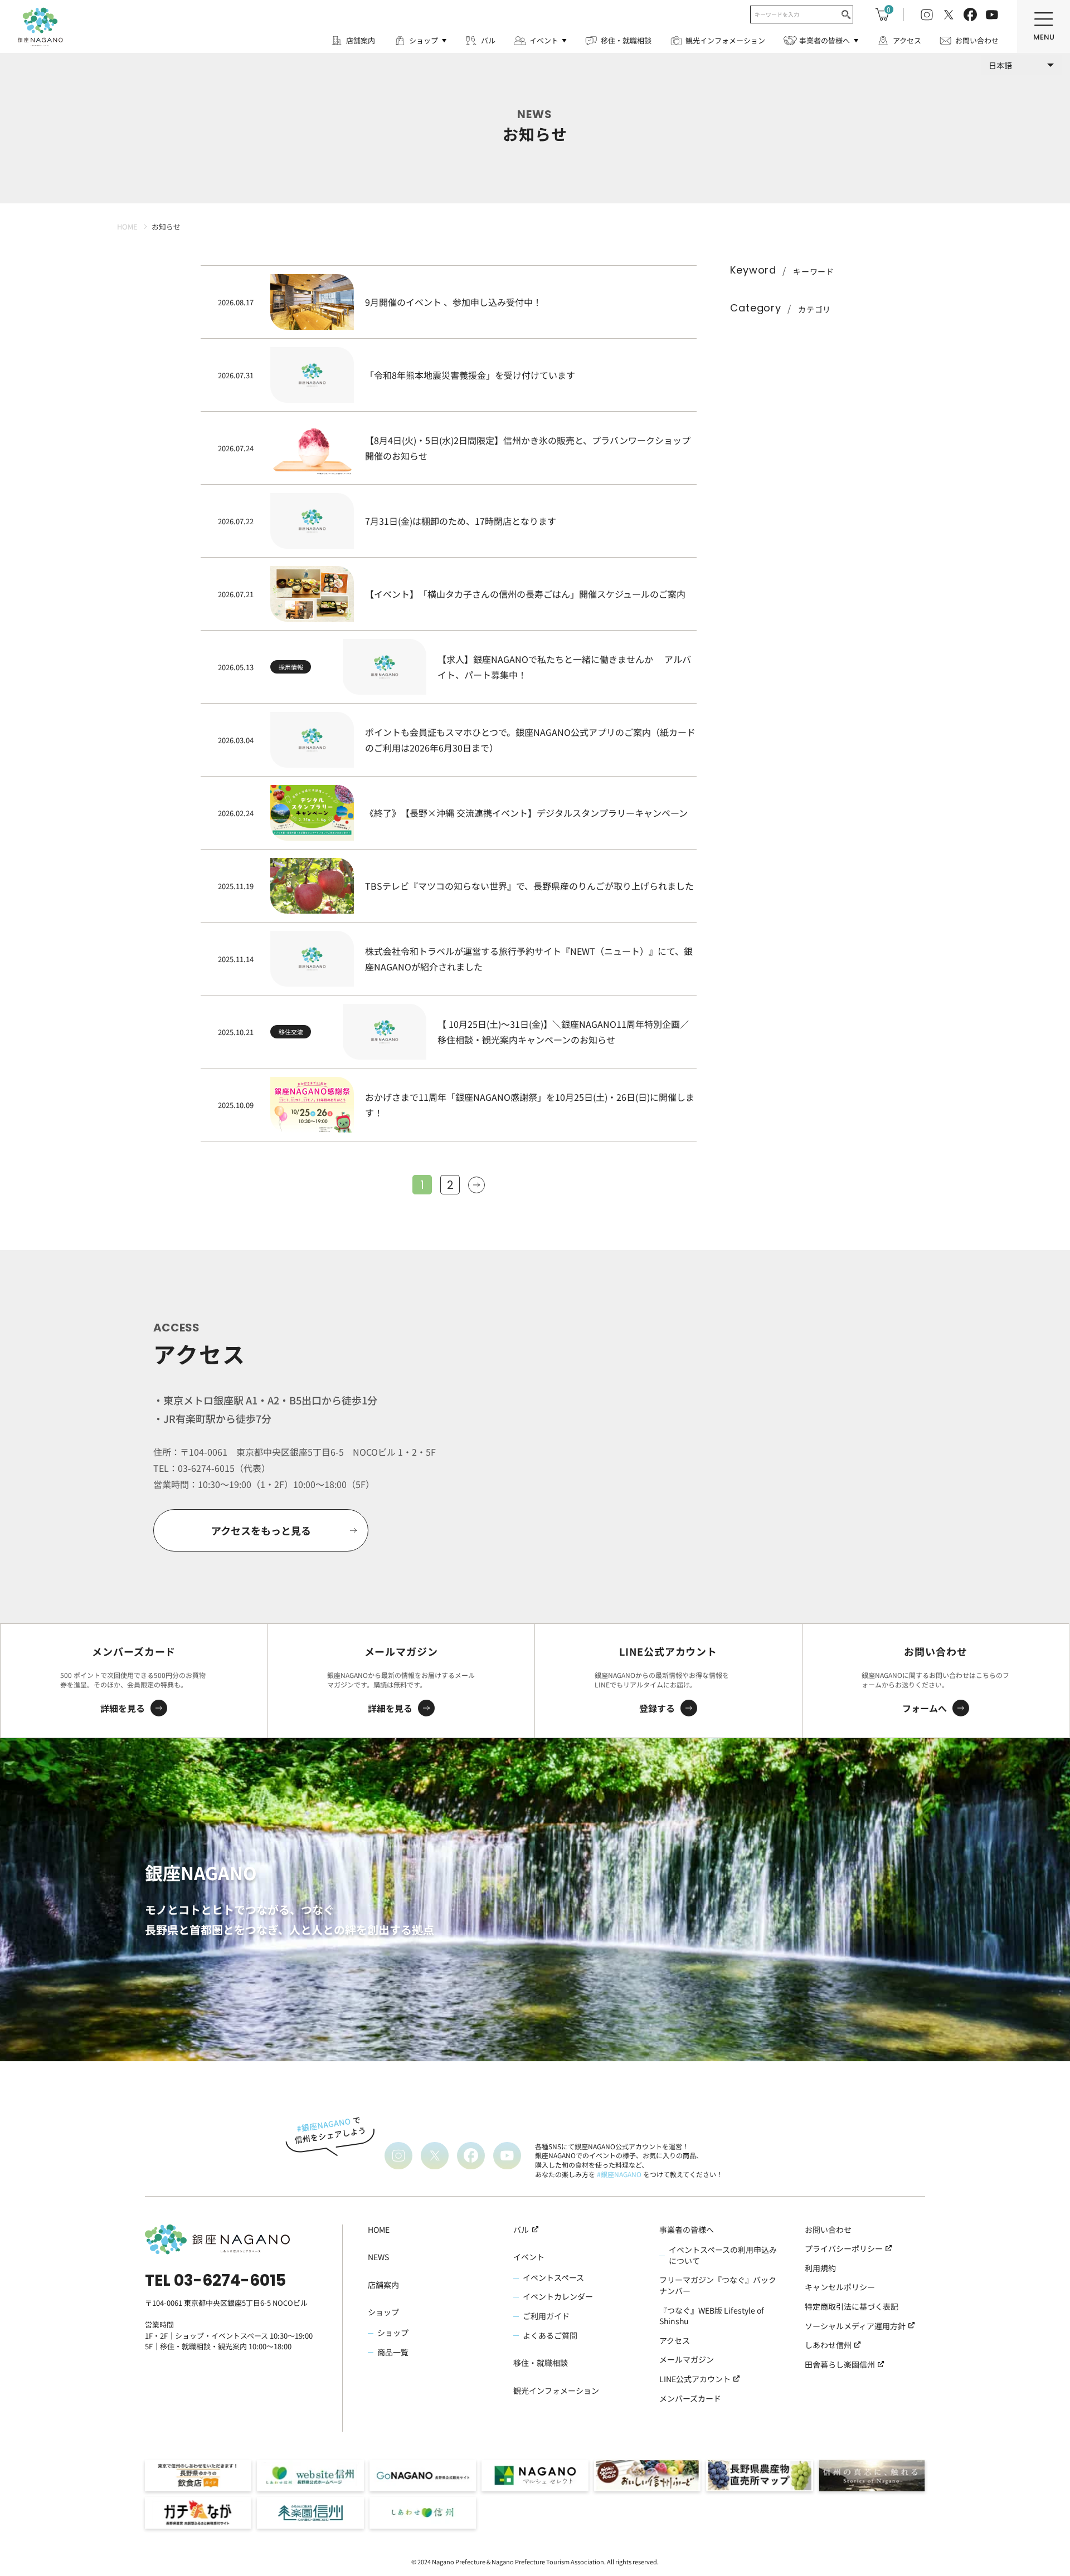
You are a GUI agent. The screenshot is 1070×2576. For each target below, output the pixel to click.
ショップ (424, 40)
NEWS (378, 2257)
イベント (544, 40)
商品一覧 (393, 2352)
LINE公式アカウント (695, 2379)
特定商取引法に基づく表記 (852, 2307)
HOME (379, 2230)
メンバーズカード (690, 2399)
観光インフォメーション (725, 40)
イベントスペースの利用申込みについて (723, 2255)
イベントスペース (553, 2278)
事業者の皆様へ (825, 40)
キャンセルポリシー (840, 2287)
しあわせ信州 (828, 2345)
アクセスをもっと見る (261, 1530)
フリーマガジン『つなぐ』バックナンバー (718, 2285)
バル (488, 40)
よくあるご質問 (550, 2336)
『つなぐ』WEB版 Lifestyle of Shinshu (712, 2316)
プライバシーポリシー (844, 2249)
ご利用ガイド (546, 2316)
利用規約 (820, 2268)
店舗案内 (361, 40)
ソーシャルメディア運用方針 (855, 2326)
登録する (657, 1708)
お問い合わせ (977, 40)
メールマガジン (687, 2360)
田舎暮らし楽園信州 (840, 2365)
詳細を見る (123, 1708)
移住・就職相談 (626, 40)
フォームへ (925, 1708)
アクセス (907, 40)
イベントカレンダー (558, 2297)
